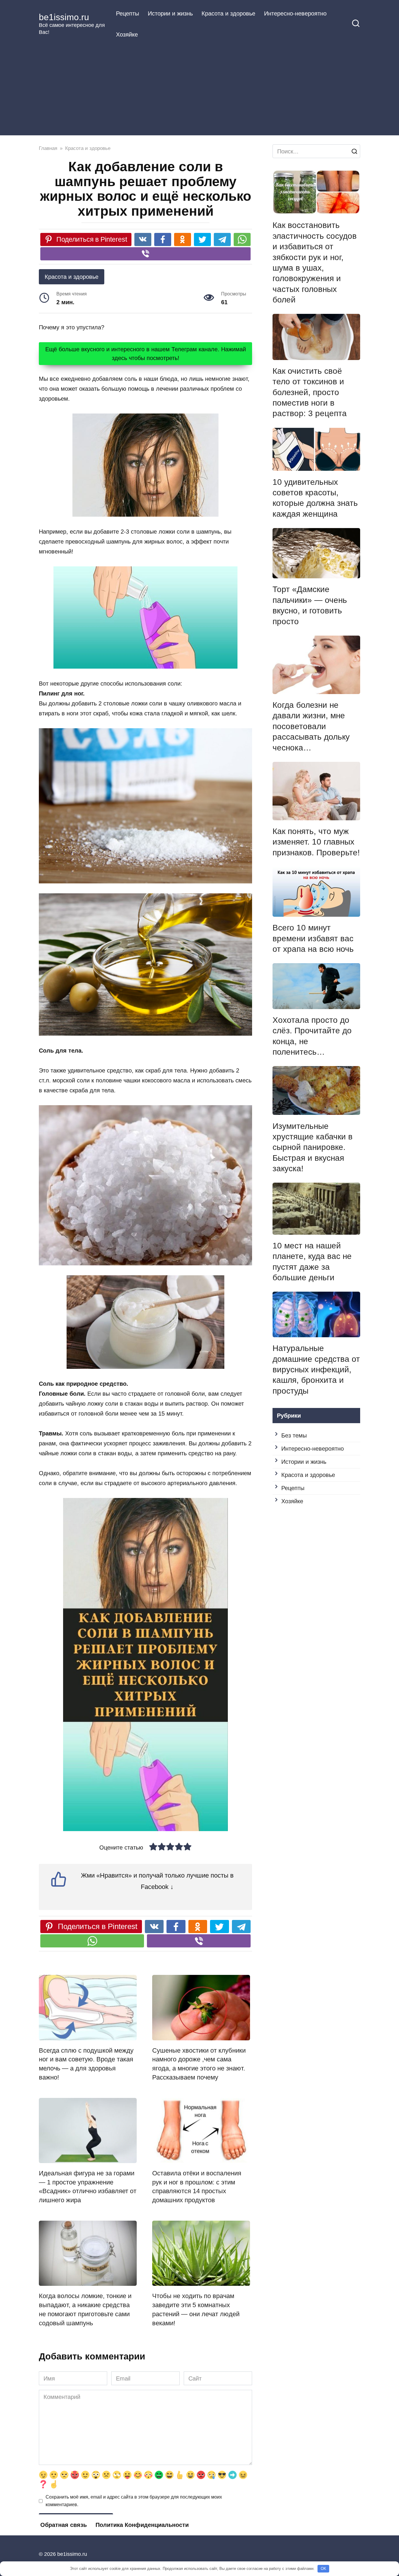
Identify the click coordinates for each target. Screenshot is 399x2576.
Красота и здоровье (228, 13)
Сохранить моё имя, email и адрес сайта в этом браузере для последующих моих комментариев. (134, 2501)
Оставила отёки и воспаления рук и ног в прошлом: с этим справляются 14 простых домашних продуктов (197, 2187)
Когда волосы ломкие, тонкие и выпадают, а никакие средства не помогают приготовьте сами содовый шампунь (85, 2309)
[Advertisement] (199, 89)
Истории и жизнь (170, 13)
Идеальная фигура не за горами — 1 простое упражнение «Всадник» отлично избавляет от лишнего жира (88, 2187)
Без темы (294, 1435)
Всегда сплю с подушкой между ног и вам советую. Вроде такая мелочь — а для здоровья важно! (86, 2064)
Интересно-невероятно (295, 13)
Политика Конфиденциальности (142, 2525)
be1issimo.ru (64, 17)
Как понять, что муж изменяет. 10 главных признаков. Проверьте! (316, 842)
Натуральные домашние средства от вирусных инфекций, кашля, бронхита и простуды (316, 1370)
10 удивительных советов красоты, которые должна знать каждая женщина (315, 498)
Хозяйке (127, 34)
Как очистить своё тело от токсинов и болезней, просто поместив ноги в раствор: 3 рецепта (310, 392)
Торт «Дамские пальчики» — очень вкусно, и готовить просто (310, 605)
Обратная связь (64, 2525)
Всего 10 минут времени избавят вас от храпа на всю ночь (313, 938)
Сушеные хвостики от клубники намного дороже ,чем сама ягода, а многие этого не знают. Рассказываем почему (199, 2064)
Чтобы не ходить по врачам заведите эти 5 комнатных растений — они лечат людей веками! (196, 2309)
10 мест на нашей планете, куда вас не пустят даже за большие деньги (312, 1262)
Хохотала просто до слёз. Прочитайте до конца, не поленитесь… (312, 1036)
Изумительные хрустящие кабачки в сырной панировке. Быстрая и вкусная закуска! (313, 1147)
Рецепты (127, 13)
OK (323, 2569)
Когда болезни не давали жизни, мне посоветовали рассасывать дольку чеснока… (311, 726)
